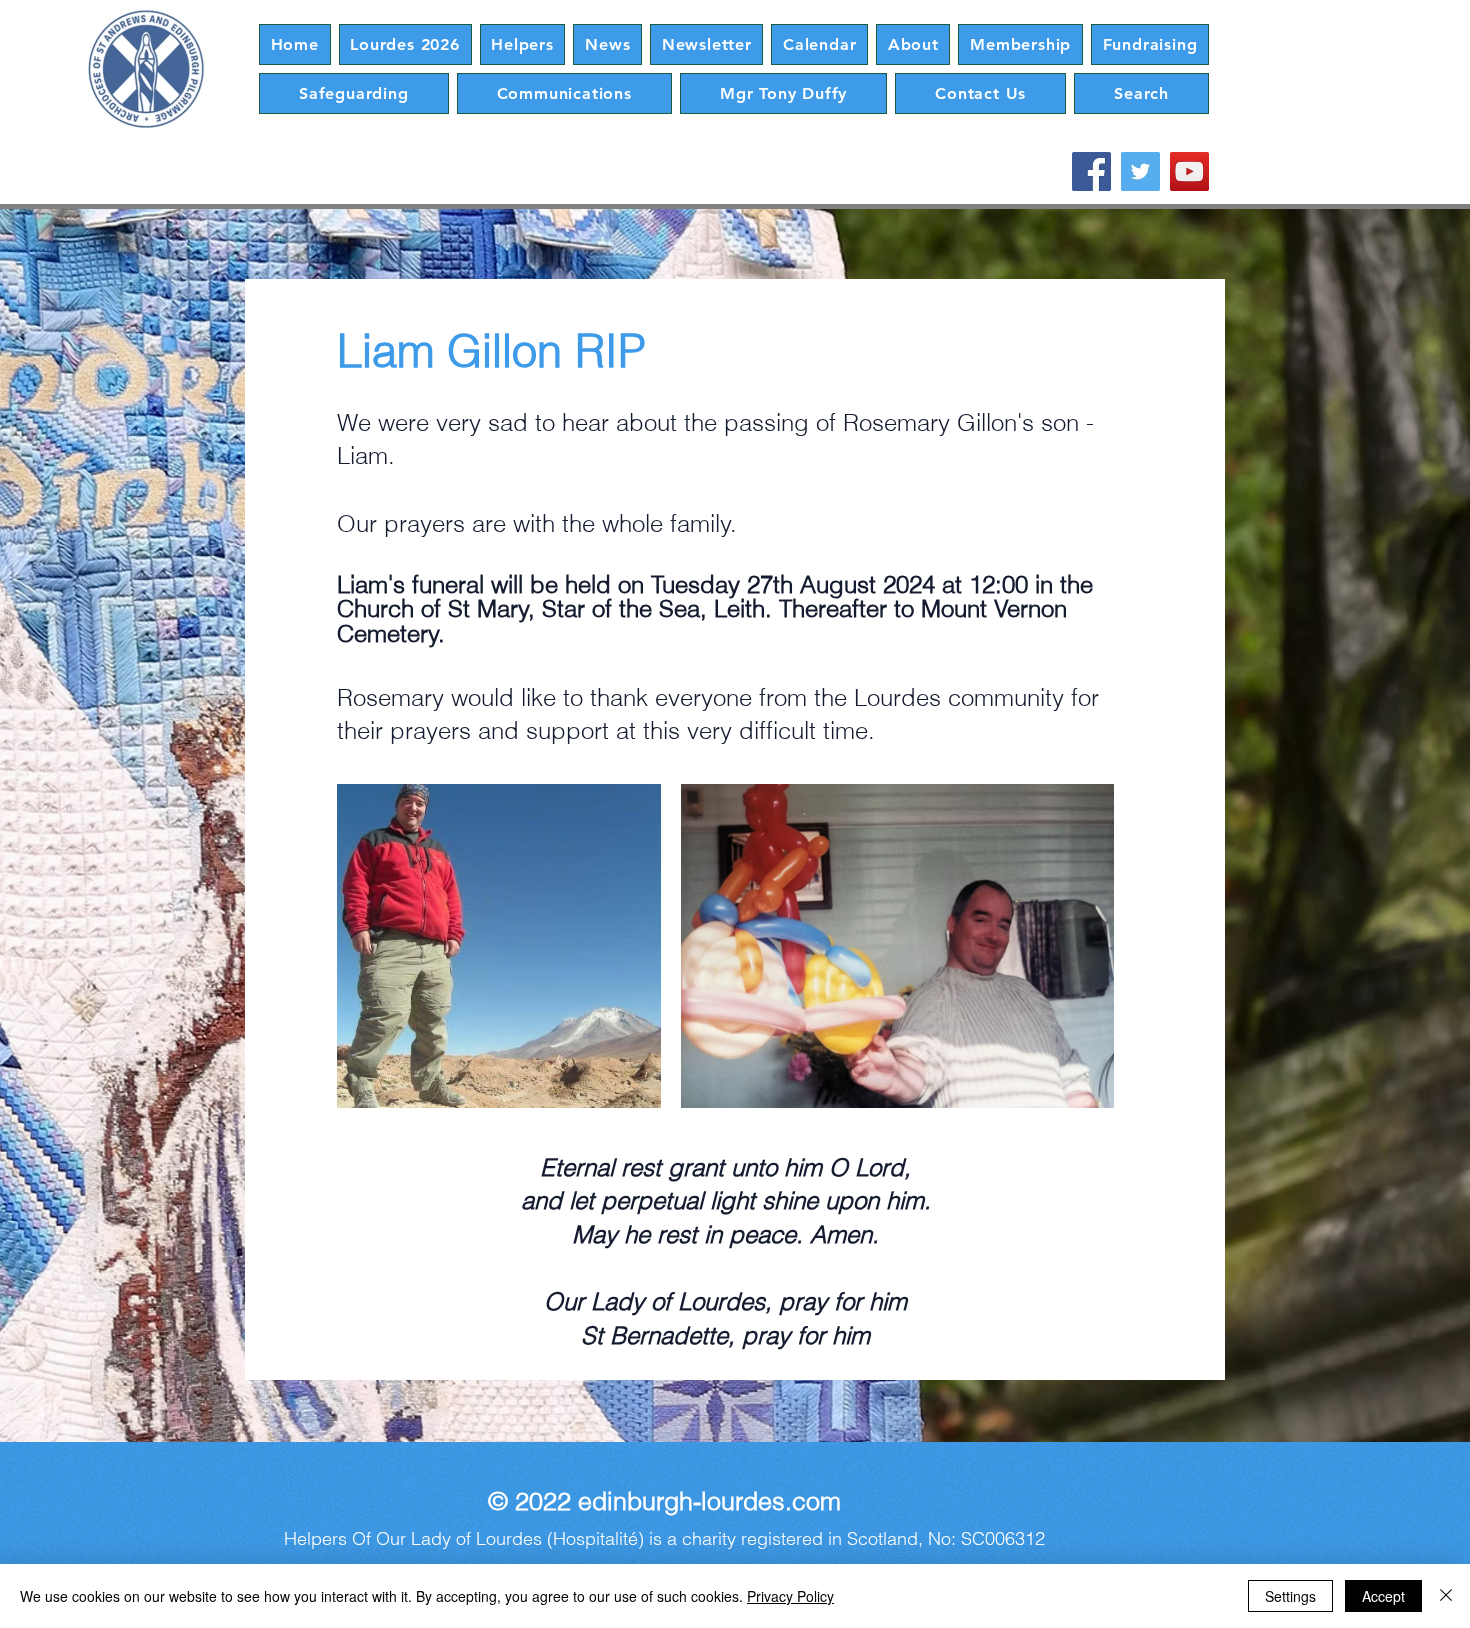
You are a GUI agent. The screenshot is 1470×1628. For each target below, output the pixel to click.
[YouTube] (1189, 171)
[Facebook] (1091, 171)
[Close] (1446, 1596)
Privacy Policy (790, 1596)
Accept (1383, 1596)
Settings (1290, 1596)
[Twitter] (1140, 171)
